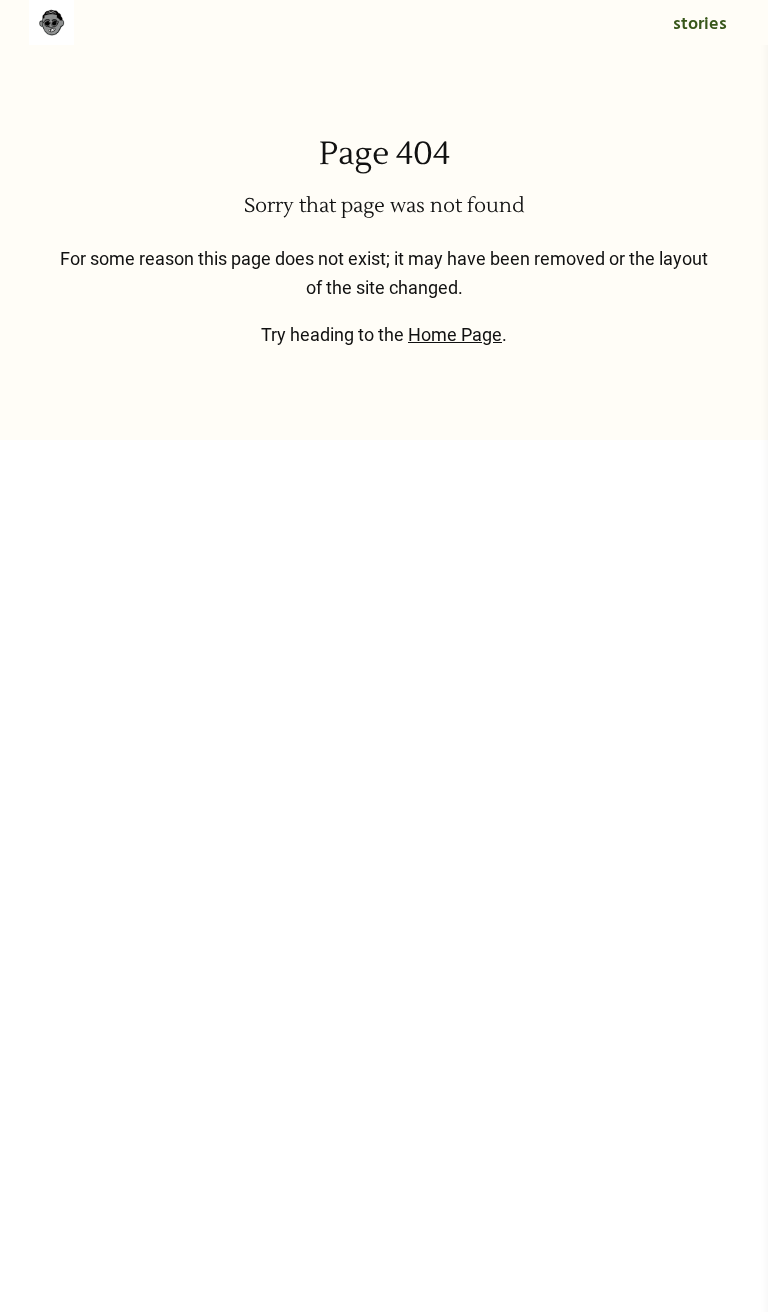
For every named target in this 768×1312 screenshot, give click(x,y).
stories (700, 24)
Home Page (455, 334)
